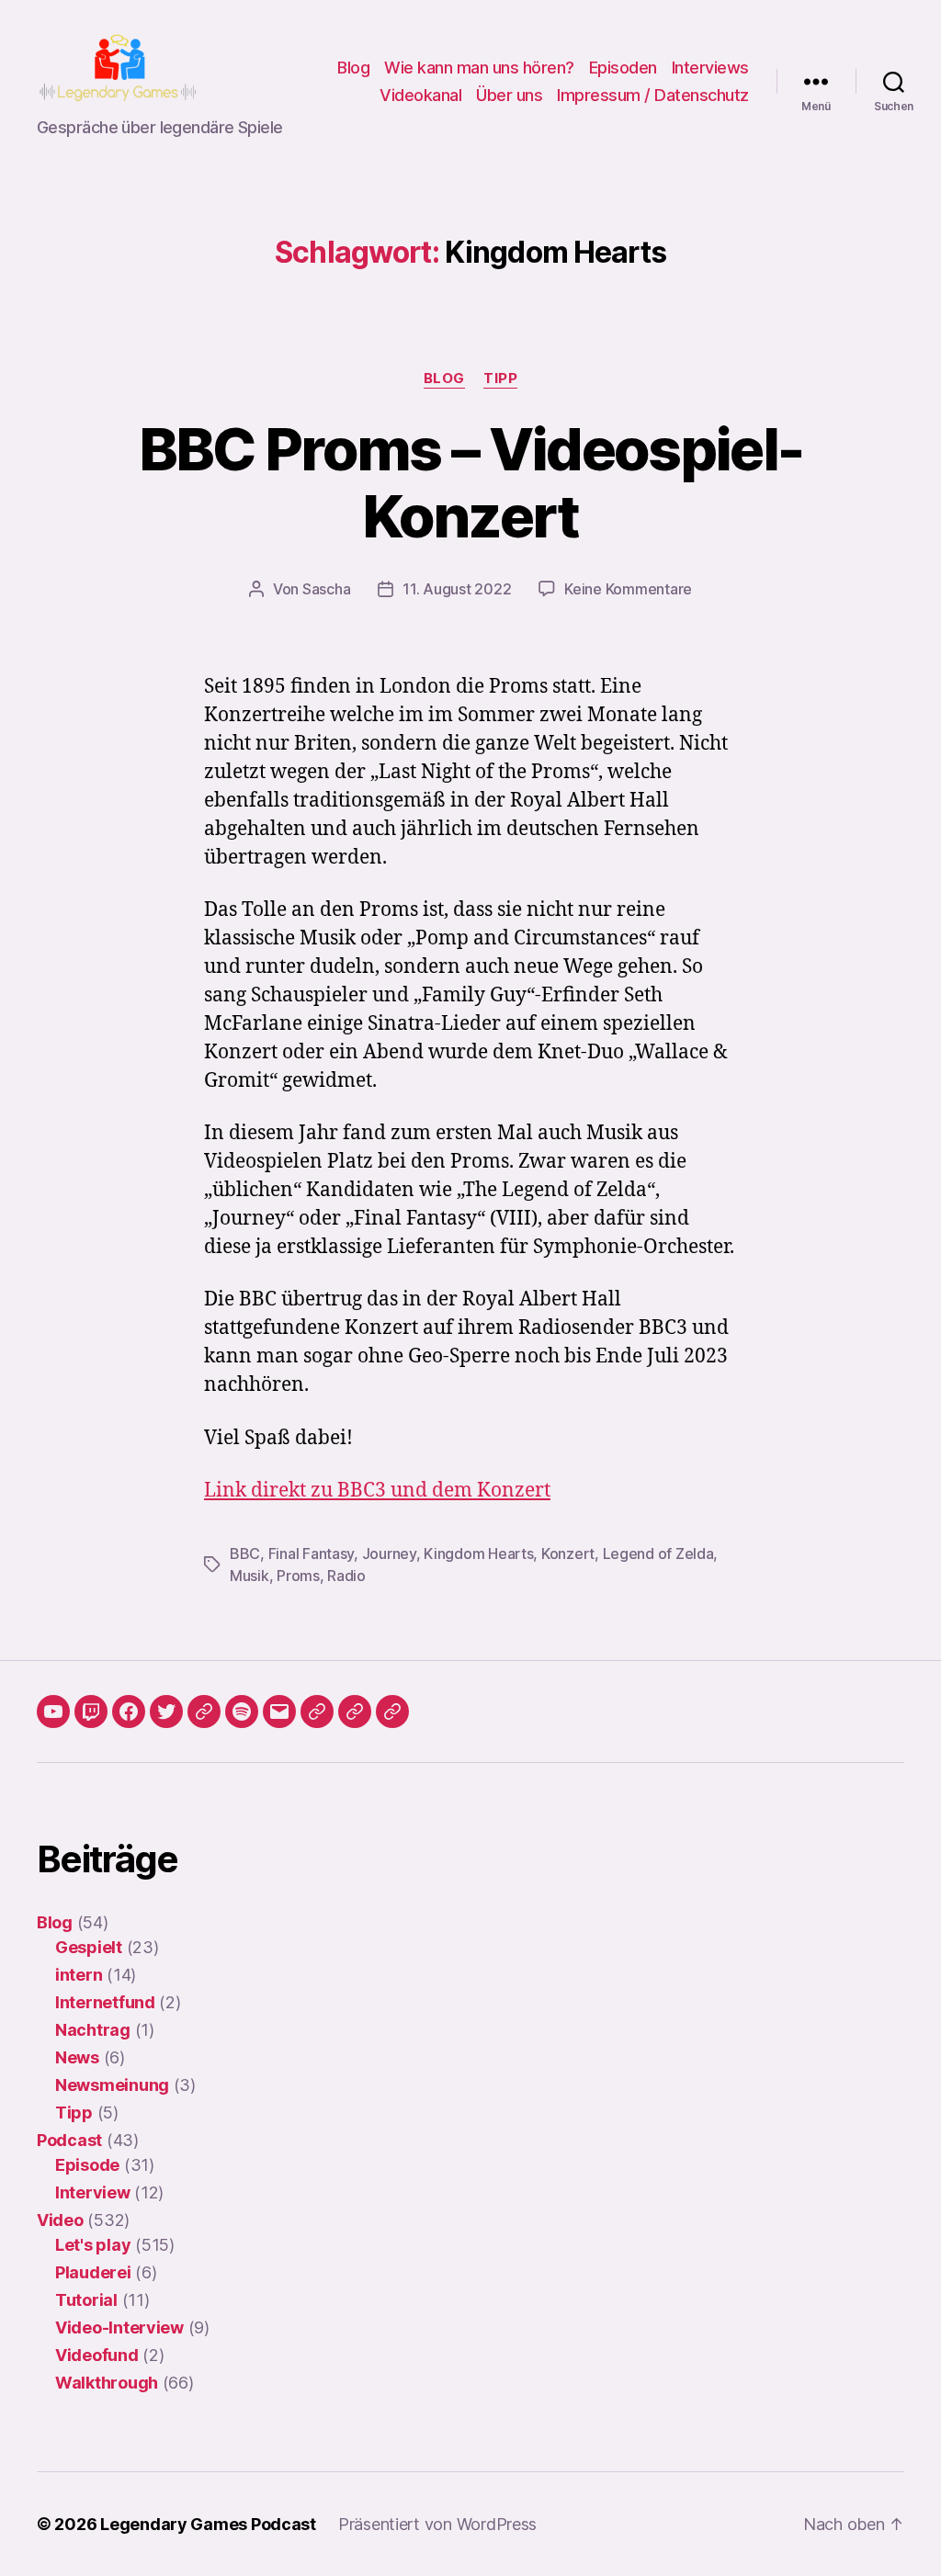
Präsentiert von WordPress (437, 2524)
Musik (249, 1576)
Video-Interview (119, 2327)
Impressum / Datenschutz (653, 95)
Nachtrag (93, 2030)
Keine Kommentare (628, 589)
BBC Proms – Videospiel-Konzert (471, 482)
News (77, 2057)
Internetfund (105, 2002)
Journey (389, 1554)
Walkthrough (107, 2383)
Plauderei (93, 2272)
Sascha (326, 589)
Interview (93, 2192)
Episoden (623, 68)
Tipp (500, 378)
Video (60, 2220)
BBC (245, 1554)
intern (79, 1975)
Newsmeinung (112, 2085)
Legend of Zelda (658, 1554)
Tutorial (86, 2300)
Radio (346, 1576)
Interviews (710, 68)
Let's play (93, 2245)
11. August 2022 (457, 589)
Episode (87, 2165)
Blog (353, 68)
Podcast (69, 2140)
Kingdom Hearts (478, 1554)
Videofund (97, 2355)
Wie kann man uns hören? (479, 68)
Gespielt (89, 1947)
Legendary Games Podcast (208, 2524)
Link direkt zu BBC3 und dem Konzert (377, 1491)
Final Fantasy (312, 1554)
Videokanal (420, 95)
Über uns (509, 95)
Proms (298, 1576)
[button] (317, 1712)
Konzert (568, 1554)
